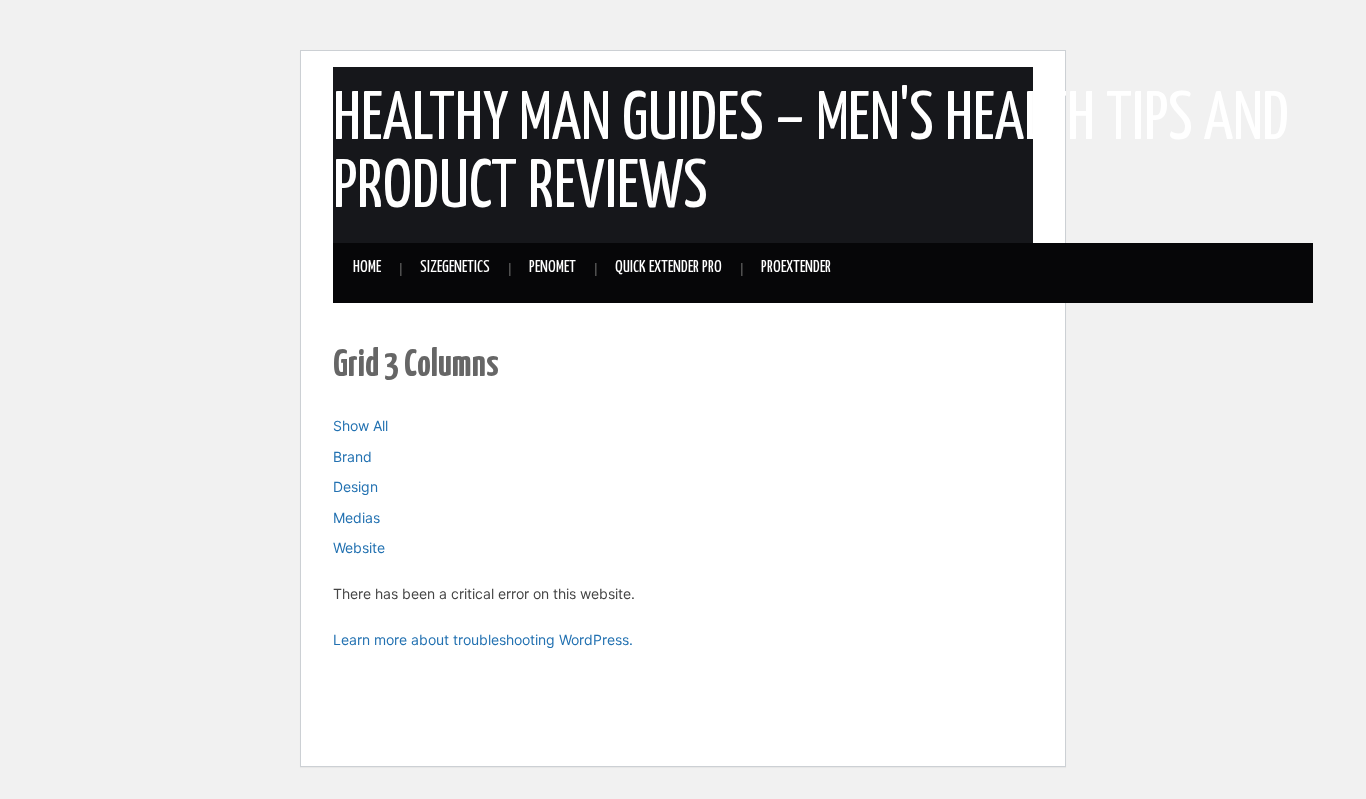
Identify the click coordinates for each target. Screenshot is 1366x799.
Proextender (796, 267)
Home (367, 267)
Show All (360, 425)
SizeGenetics (455, 267)
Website (359, 547)
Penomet (552, 267)
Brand (352, 456)
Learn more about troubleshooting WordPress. (483, 639)
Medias (356, 517)
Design (355, 486)
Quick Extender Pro (668, 267)
